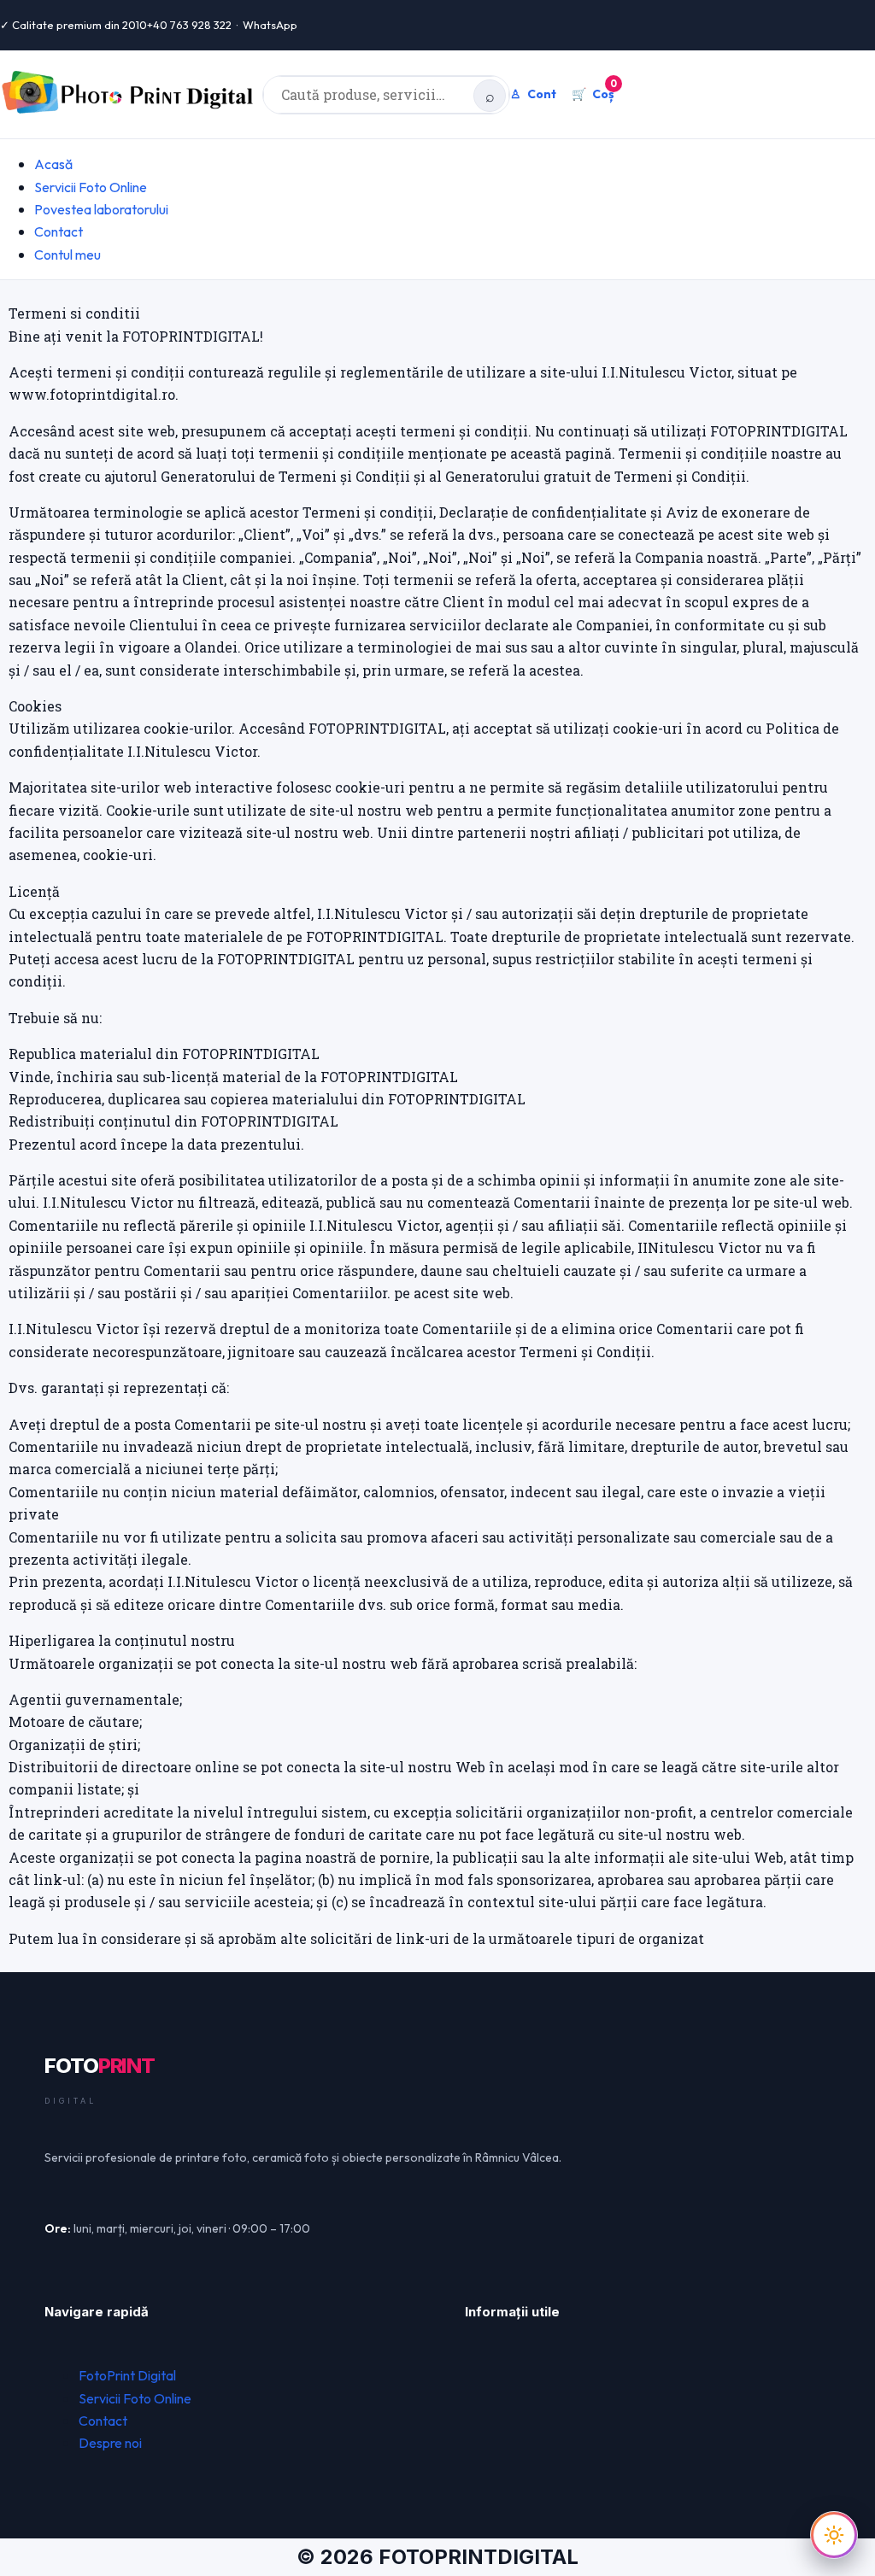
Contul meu (68, 255)
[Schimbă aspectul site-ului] (834, 2535)
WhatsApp (270, 25)
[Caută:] (386, 95)
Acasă (53, 164)
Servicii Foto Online (91, 187)
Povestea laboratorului (101, 209)
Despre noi (110, 2443)
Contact (59, 231)
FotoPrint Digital (127, 2375)
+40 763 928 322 (189, 25)
